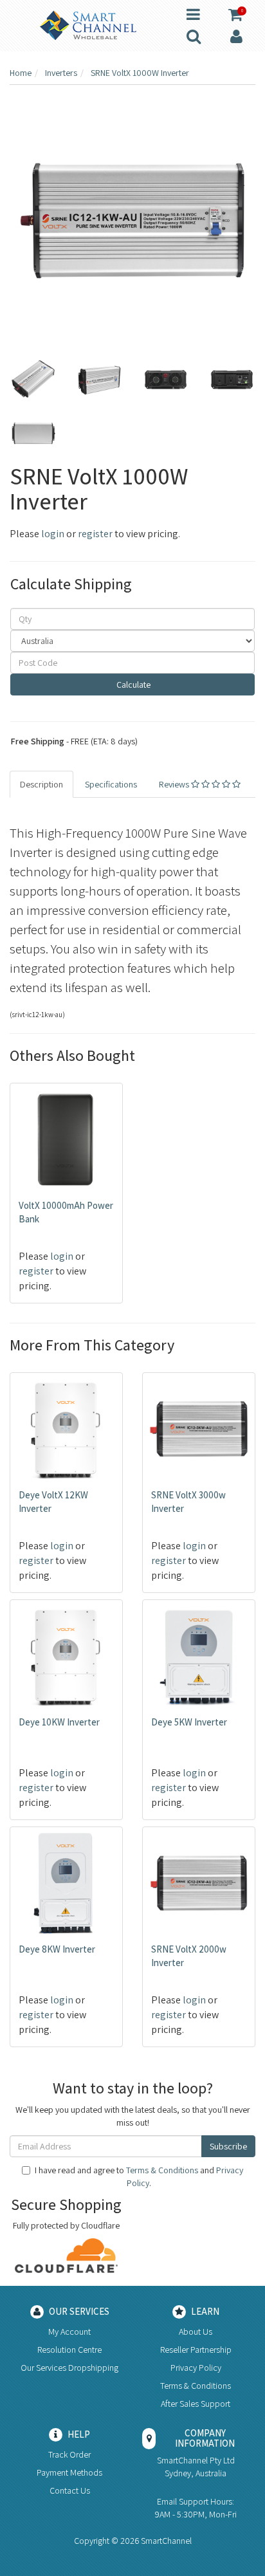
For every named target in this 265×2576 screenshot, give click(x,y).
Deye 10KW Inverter (59, 1722)
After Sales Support (196, 2404)
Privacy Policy (196, 2368)
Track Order (69, 2454)
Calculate (132, 685)
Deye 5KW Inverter (189, 1722)
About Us (196, 2332)
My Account (69, 2332)
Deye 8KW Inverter (57, 1949)
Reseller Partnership (196, 2350)
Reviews (175, 784)
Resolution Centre (69, 2350)
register (95, 534)
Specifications (111, 784)
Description (41, 784)
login (53, 534)
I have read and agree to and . (139, 2176)
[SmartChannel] (88, 24)
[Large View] (33, 380)
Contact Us (70, 2490)
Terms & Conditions (162, 2170)
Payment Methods (69, 2472)
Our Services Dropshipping (69, 2368)
